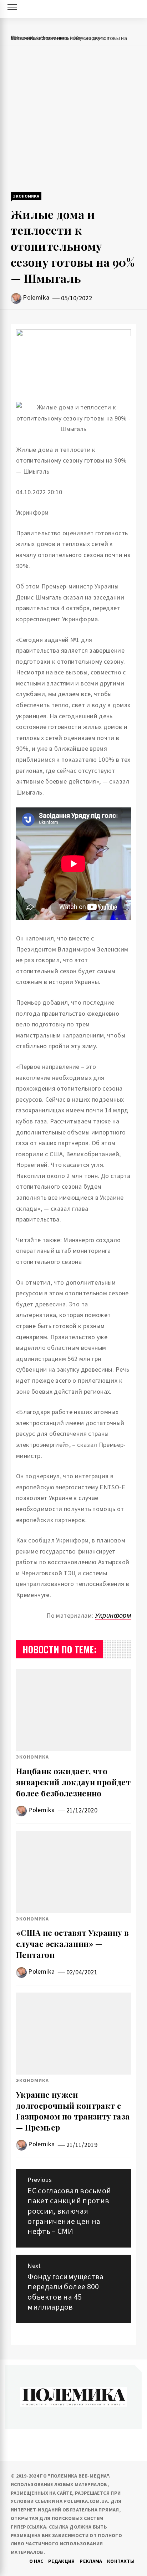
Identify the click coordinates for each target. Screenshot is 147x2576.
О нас (36, 2561)
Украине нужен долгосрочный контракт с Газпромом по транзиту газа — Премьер (73, 2111)
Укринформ (113, 1615)
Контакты (121, 2561)
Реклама (91, 2561)
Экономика (26, 196)
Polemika (36, 297)
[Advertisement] (73, 120)
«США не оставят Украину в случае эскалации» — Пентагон (72, 1944)
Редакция (62, 2561)
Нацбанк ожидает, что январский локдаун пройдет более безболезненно (73, 1782)
